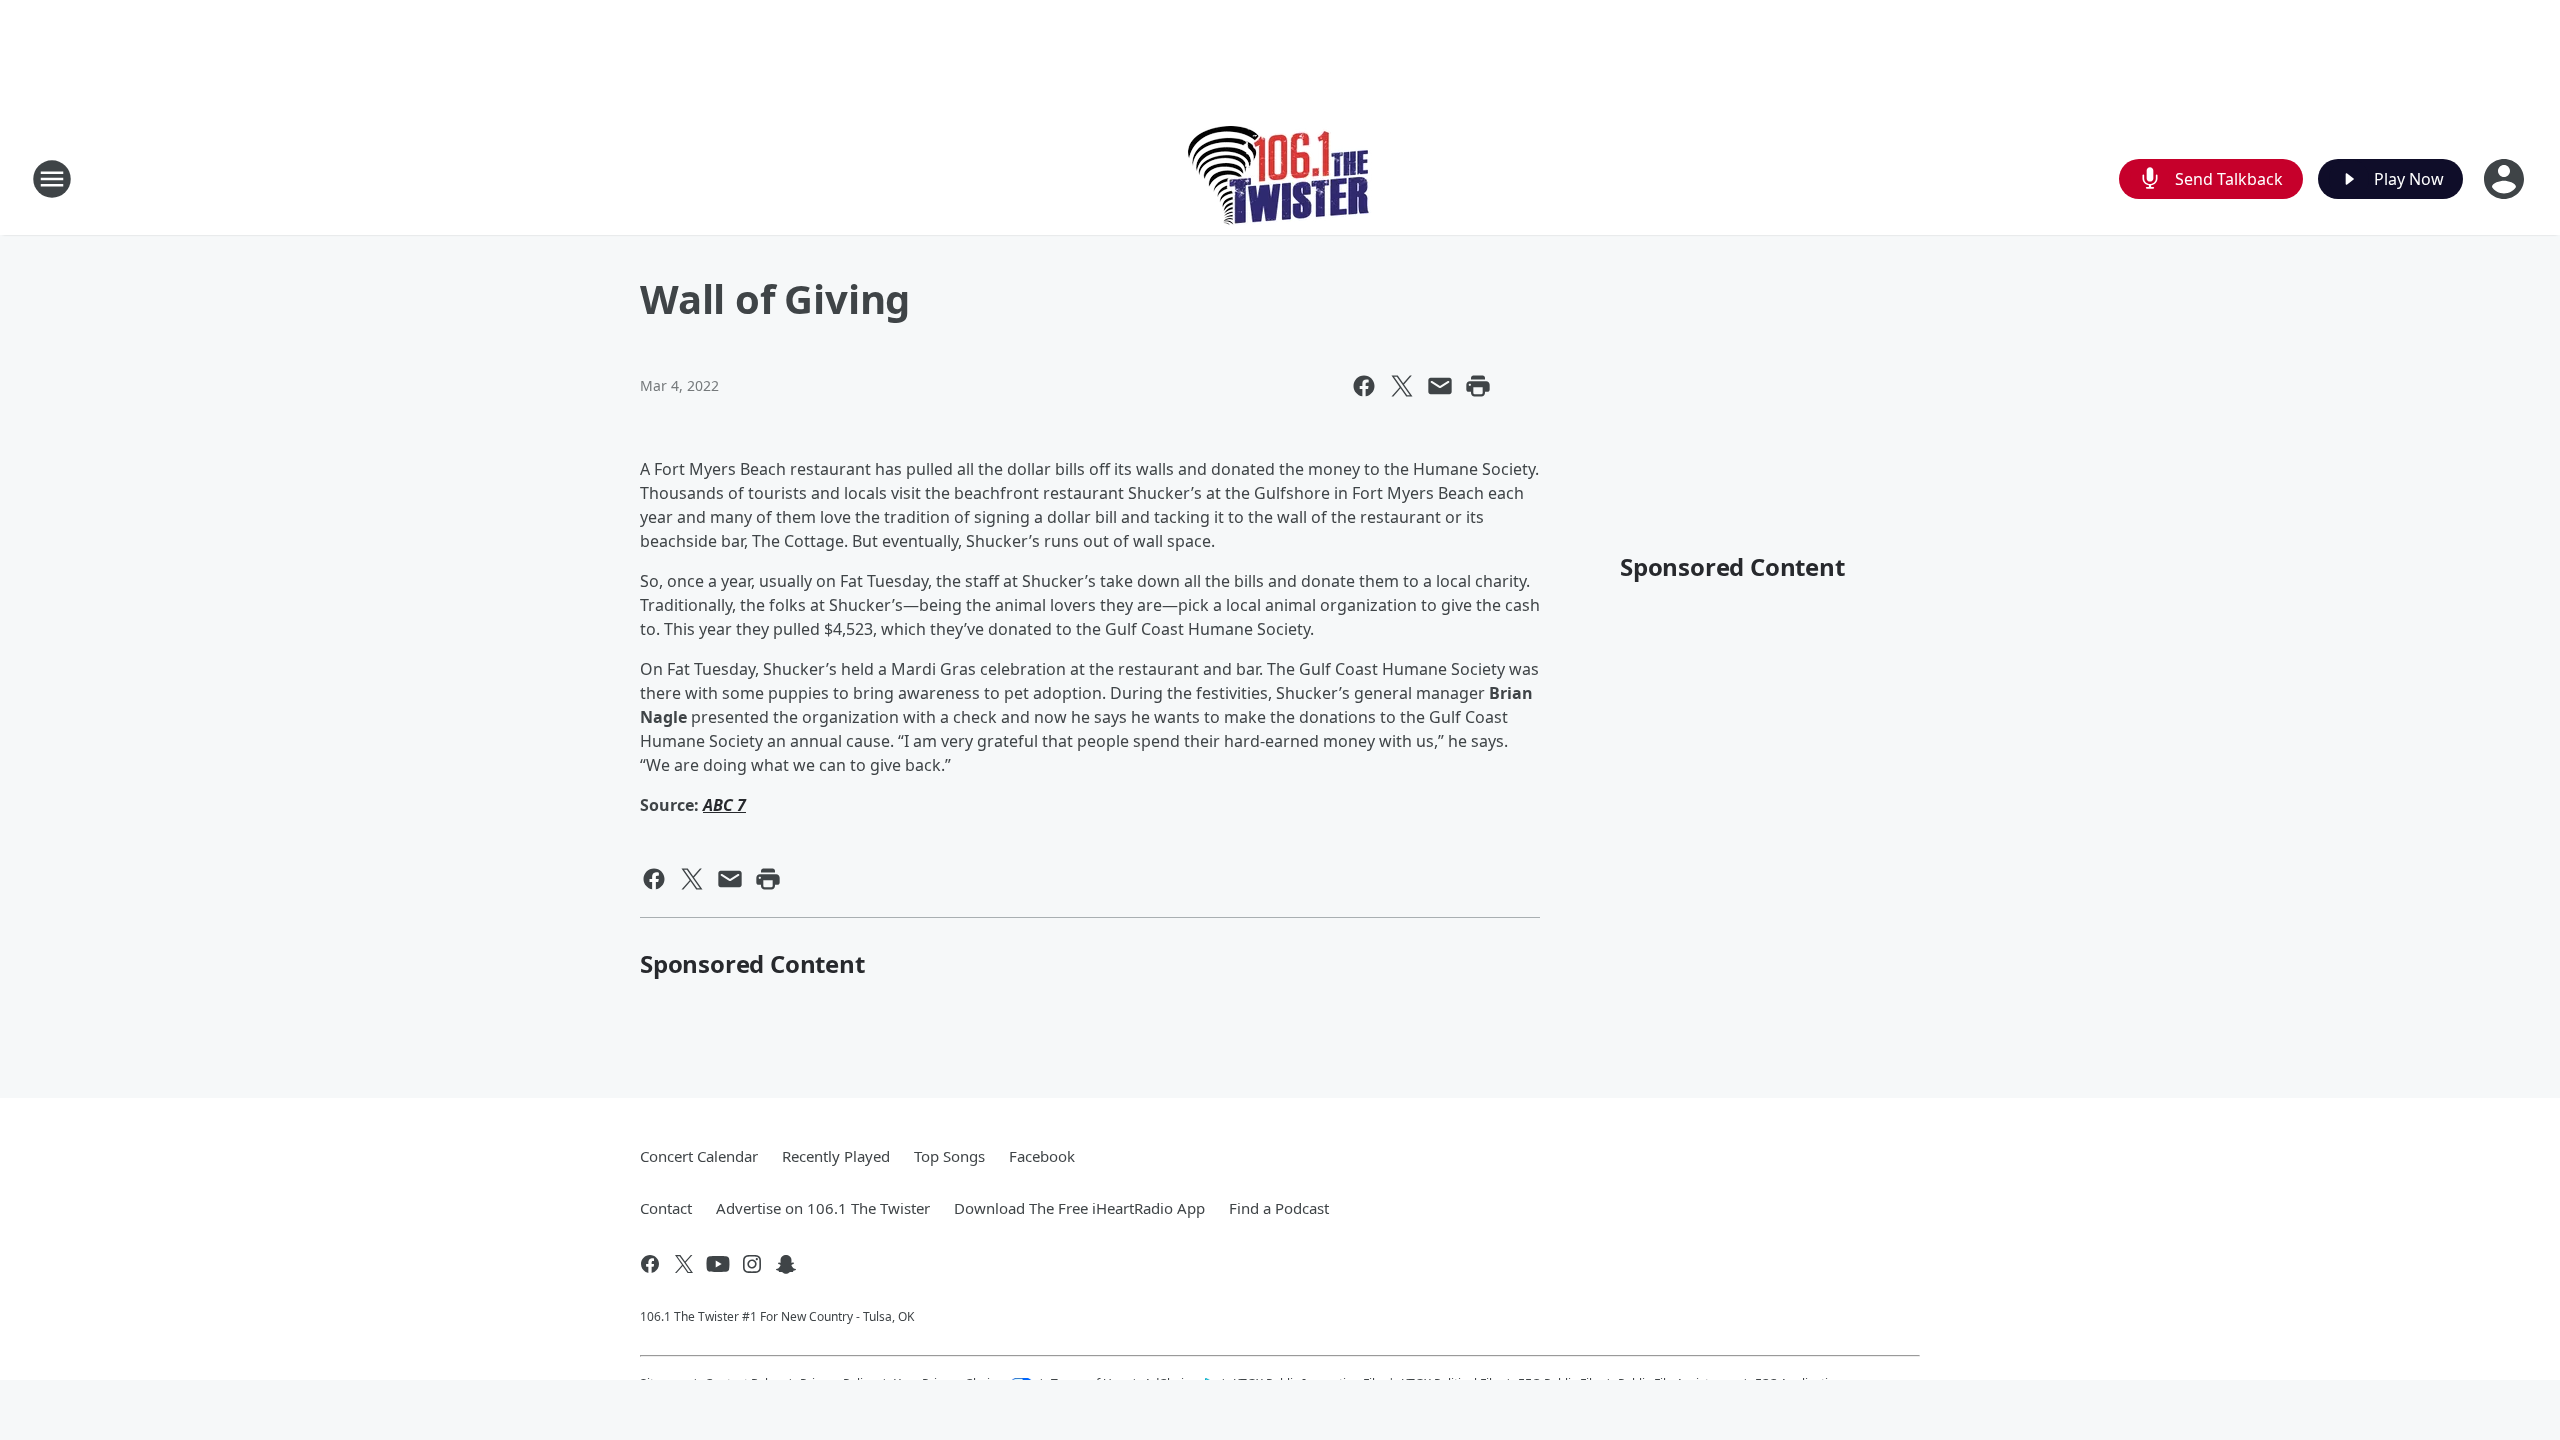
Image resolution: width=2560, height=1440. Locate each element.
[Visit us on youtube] (718, 1264)
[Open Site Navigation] (52, 179)
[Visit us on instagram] (752, 1264)
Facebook (1042, 1156)
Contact (666, 1208)
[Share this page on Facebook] (1364, 386)
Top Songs (949, 1156)
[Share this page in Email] (1440, 386)
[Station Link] (1280, 178)
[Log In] (2506, 179)
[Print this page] (1478, 386)
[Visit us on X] (684, 1264)
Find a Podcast (1279, 1208)
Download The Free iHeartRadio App (1079, 1208)
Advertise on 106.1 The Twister (823, 1208)
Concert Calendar (699, 1156)
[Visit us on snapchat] (786, 1264)
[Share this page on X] (1402, 386)
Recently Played (836, 1156)
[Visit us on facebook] (650, 1264)
